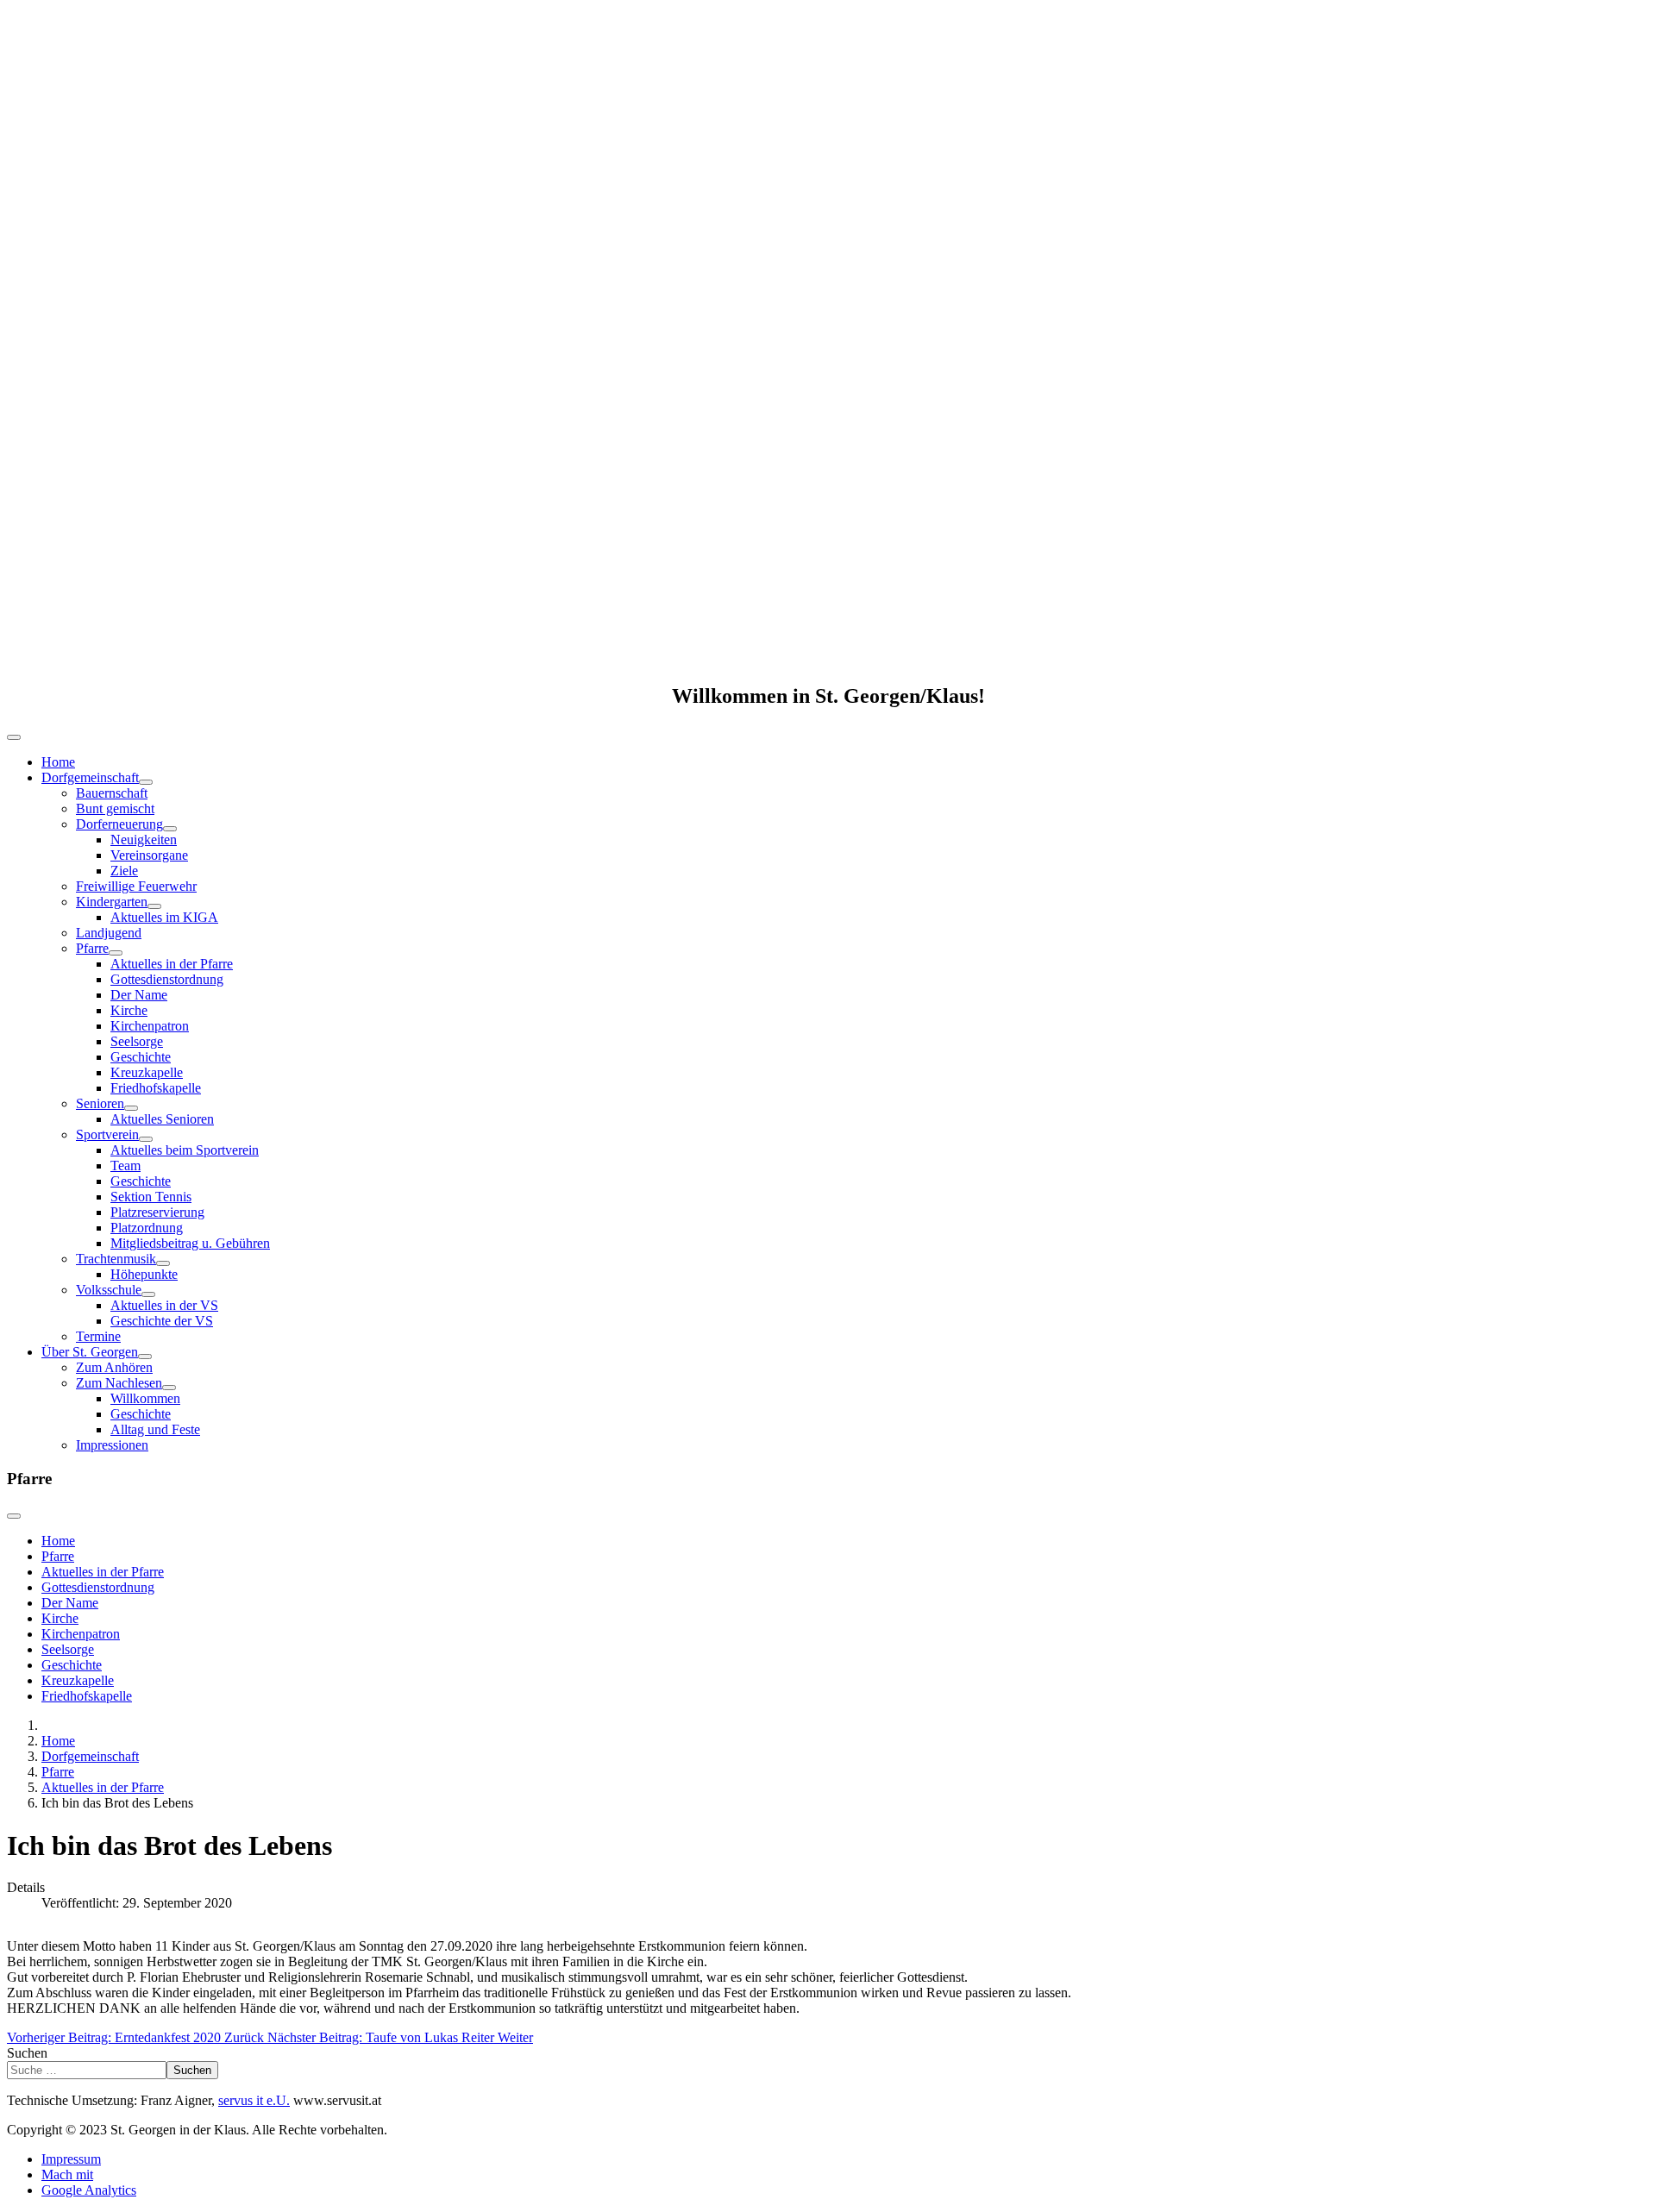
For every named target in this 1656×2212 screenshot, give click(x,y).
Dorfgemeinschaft (90, 777)
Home (58, 762)
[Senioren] (131, 1108)
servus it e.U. (254, 2100)
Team (125, 1166)
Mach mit (67, 2174)
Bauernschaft (112, 793)
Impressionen (112, 1445)
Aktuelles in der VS (164, 1305)
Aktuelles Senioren (162, 1119)
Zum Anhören (114, 1367)
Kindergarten (112, 902)
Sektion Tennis (151, 1197)
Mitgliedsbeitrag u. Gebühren (190, 1243)
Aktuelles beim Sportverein (185, 1150)
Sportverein (107, 1134)
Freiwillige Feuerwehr (136, 886)
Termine (98, 1336)
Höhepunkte (144, 1274)
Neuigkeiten (144, 840)
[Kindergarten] (154, 906)
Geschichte (141, 1057)
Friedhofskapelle (156, 1088)
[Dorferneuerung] (170, 829)
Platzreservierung (157, 1212)
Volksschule (109, 1290)
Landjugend (109, 933)
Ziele (124, 871)
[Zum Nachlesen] (169, 1388)
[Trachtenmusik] (163, 1263)
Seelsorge (137, 1041)
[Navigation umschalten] (14, 737)
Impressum (71, 2159)
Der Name (139, 995)
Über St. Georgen (90, 1352)
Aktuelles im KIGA (164, 917)
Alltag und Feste (155, 1429)
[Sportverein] (146, 1139)
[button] (828, 626)
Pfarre (92, 948)
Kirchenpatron (150, 1026)
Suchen (27, 2053)
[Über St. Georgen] (145, 1357)
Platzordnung (147, 1228)
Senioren (100, 1103)
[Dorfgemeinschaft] (146, 782)
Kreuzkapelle (147, 1072)
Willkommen (145, 1398)
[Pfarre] (116, 953)
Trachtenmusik (116, 1259)
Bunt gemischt (115, 808)
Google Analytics (89, 2190)
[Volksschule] (148, 1294)
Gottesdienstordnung (167, 979)
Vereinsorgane (149, 855)
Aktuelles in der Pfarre (172, 964)
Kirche (129, 1010)
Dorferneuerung (119, 824)
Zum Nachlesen (119, 1383)
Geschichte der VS (162, 1321)
